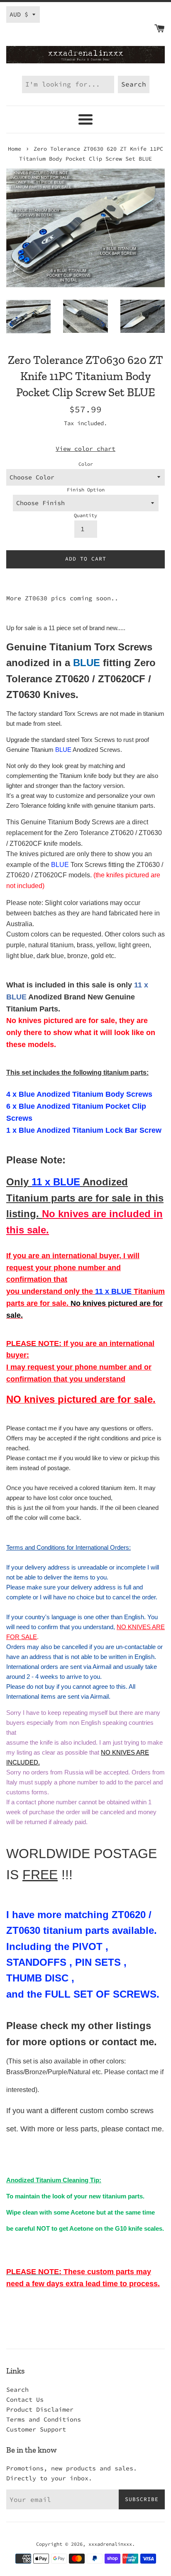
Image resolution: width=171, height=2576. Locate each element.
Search (17, 2389)
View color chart (85, 449)
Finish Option (86, 490)
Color (86, 464)
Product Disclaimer (40, 2409)
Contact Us (25, 2399)
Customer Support (36, 2429)
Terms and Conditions (44, 2419)
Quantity (85, 515)
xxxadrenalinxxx (110, 2544)
